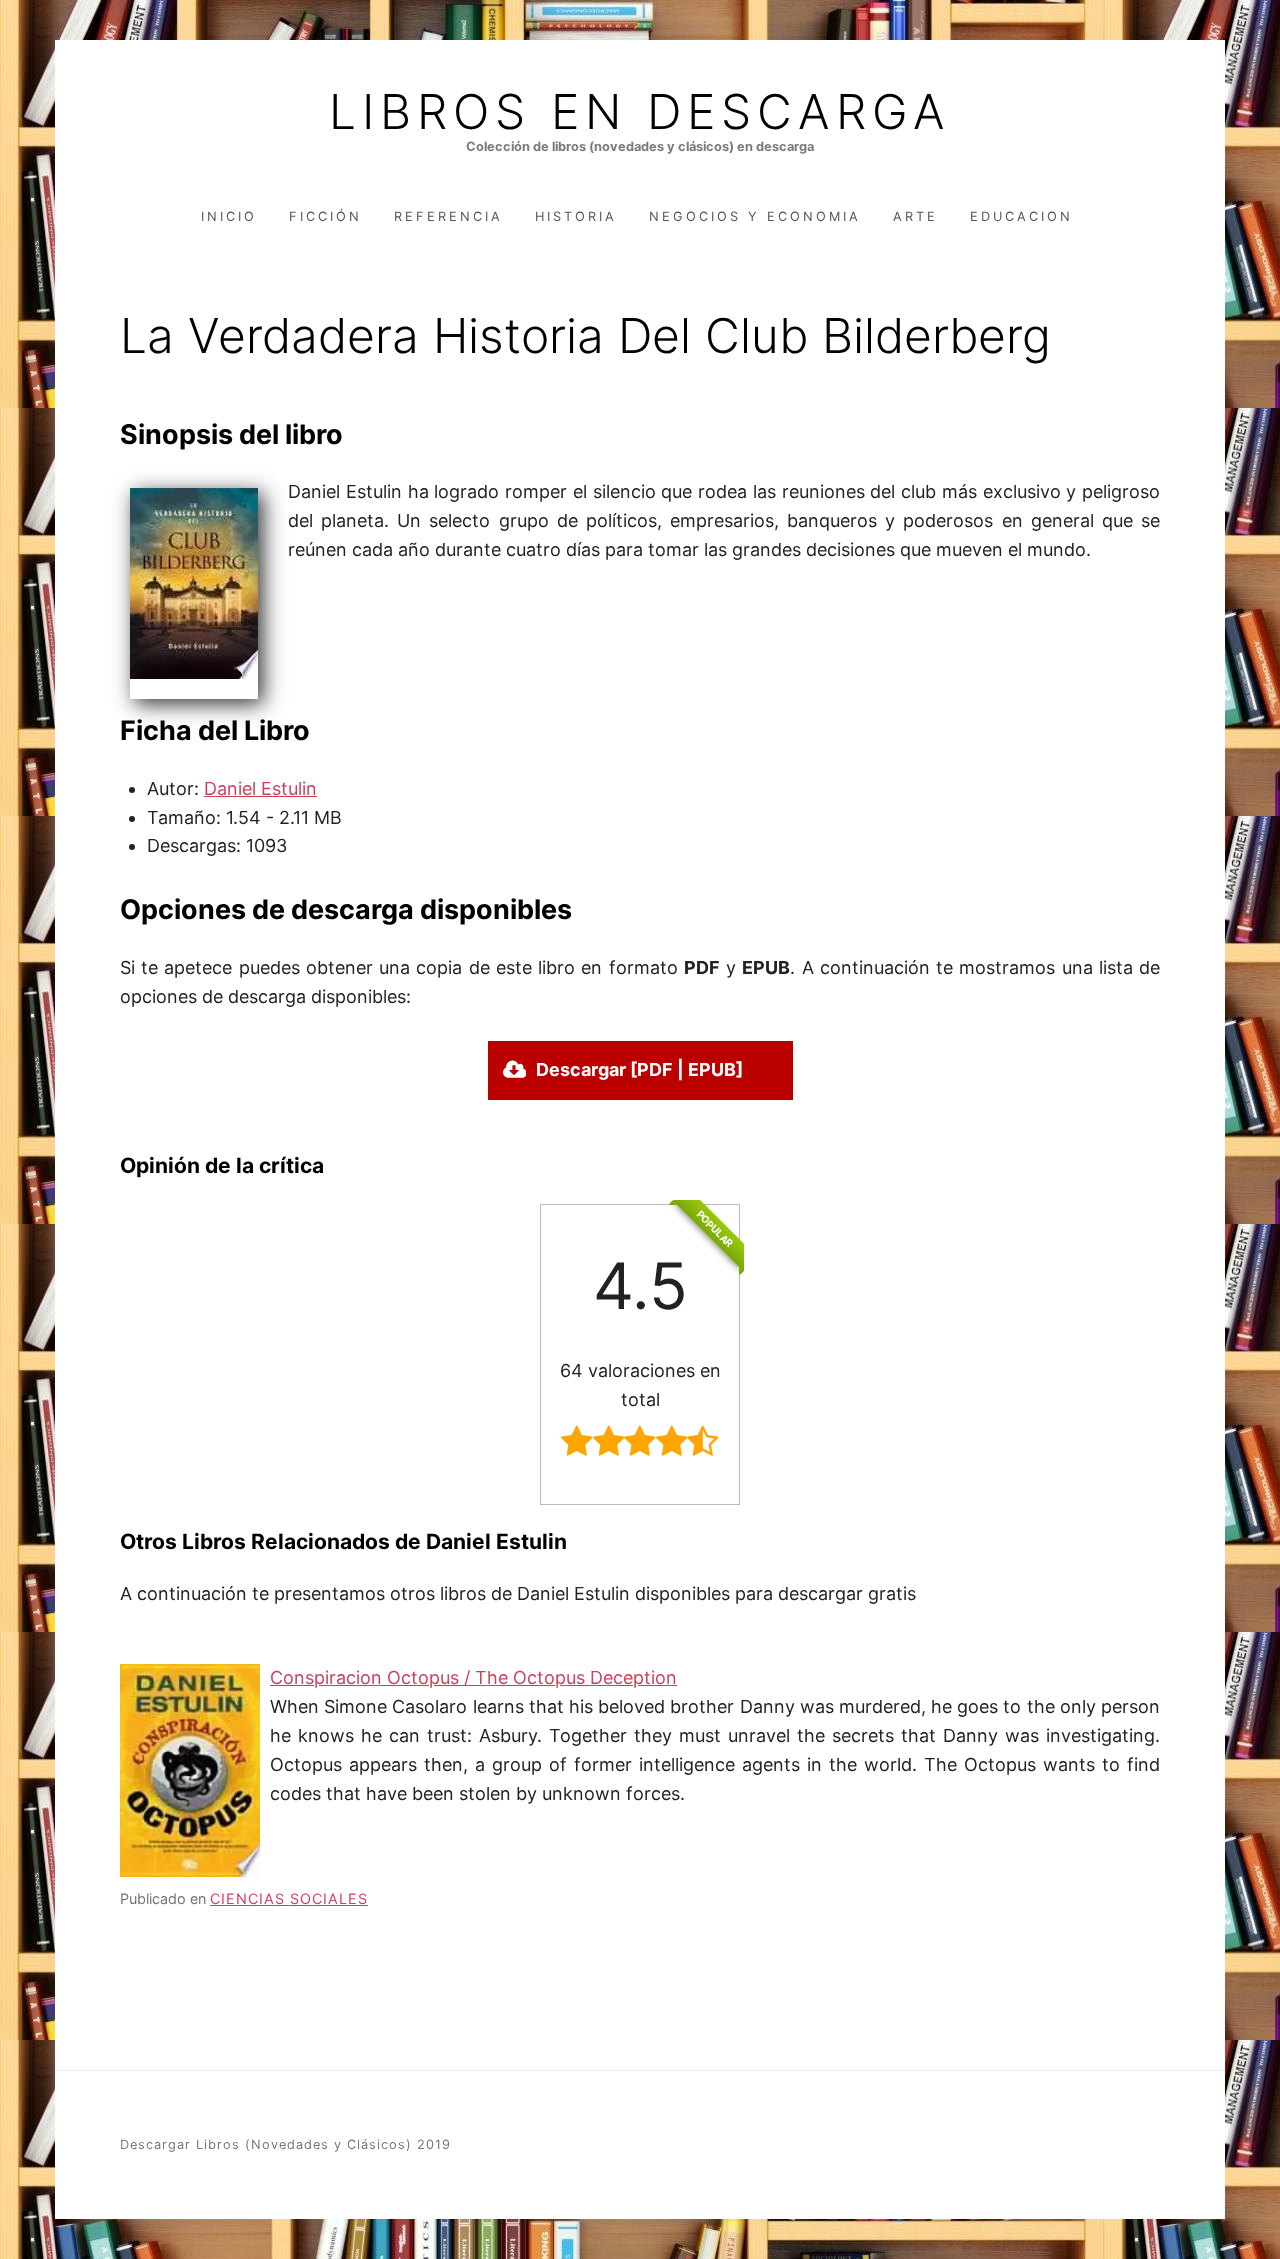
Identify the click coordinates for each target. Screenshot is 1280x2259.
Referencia (448, 216)
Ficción (325, 216)
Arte (915, 216)
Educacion (1021, 216)
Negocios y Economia (755, 216)
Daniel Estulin (260, 788)
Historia (576, 216)
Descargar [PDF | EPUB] (639, 1069)
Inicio (229, 216)
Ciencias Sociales (289, 1898)
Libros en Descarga (640, 112)
